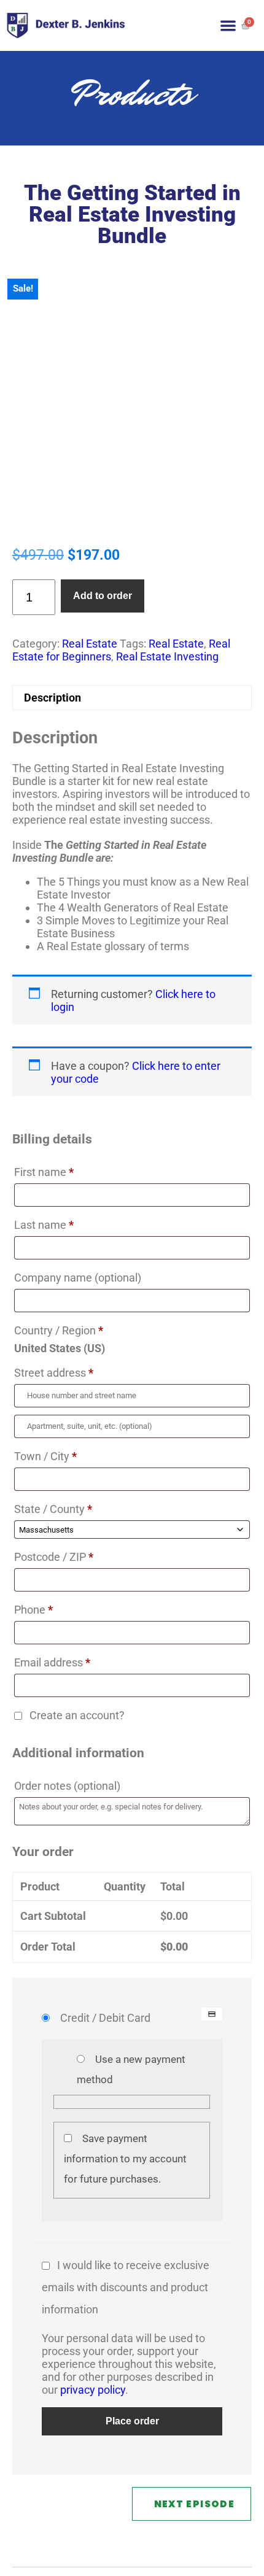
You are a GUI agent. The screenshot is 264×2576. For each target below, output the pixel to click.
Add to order (103, 596)
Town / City (45, 1456)
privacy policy (93, 2390)
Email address (52, 1662)
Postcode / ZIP (54, 1557)
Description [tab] (52, 698)
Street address (54, 1373)
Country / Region (59, 1330)
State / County (53, 1509)
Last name (44, 1225)
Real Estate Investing (167, 656)
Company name (78, 1278)
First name (44, 1172)
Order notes (67, 1786)
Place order (132, 2421)
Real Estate (90, 644)
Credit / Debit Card (105, 2018)
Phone (33, 1610)
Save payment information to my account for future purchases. (125, 2159)
